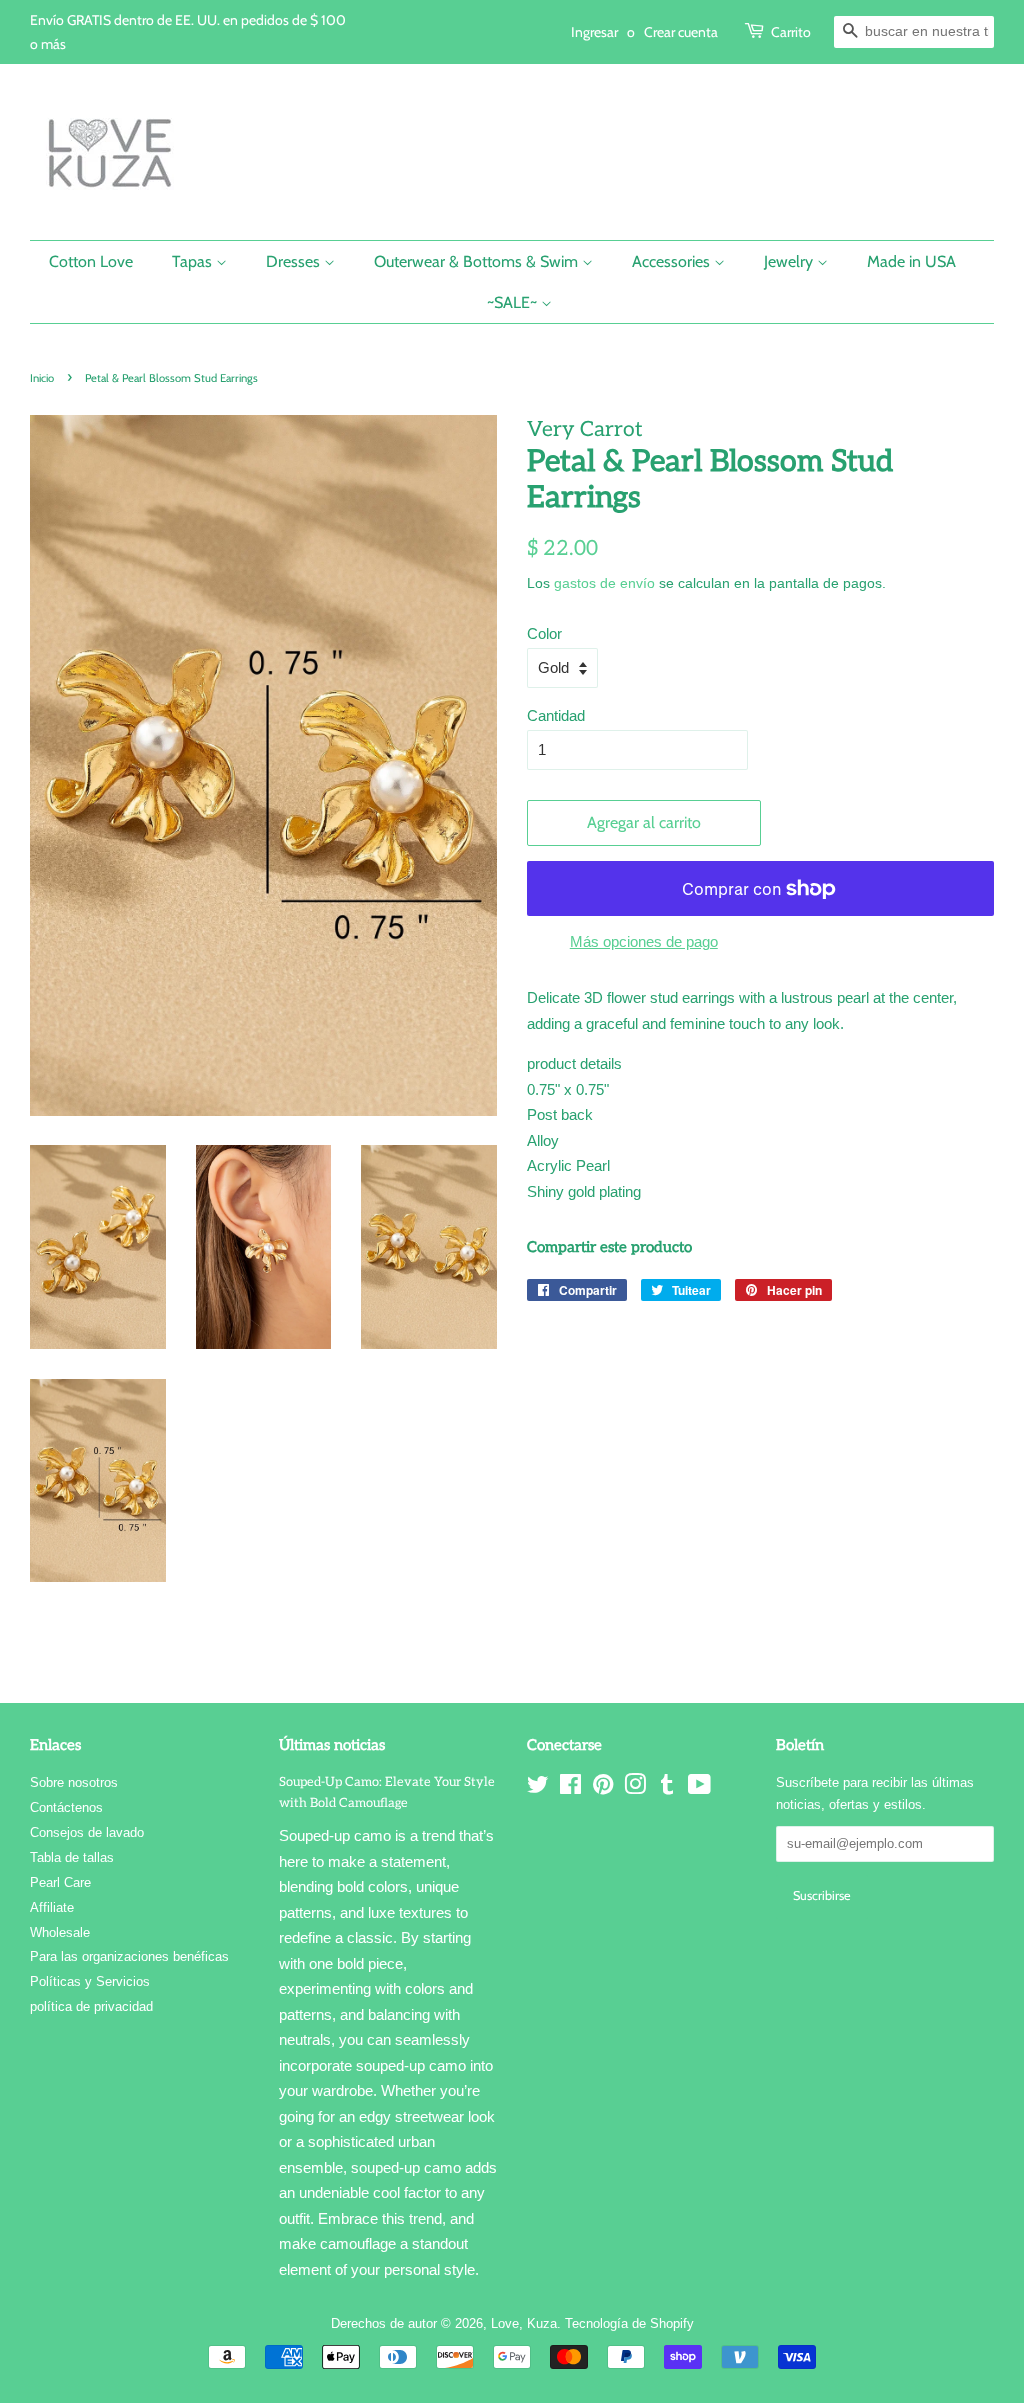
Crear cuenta (681, 31)
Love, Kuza (524, 2323)
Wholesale (60, 1932)
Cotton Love (91, 261)
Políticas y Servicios (90, 1981)
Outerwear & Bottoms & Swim (478, 261)
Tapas (194, 261)
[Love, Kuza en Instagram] (635, 1788)
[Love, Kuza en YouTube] (699, 1788)
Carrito (791, 31)
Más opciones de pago (644, 941)
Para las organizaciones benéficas (129, 1956)
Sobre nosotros (74, 1782)
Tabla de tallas (72, 1857)
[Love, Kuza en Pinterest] (603, 1788)
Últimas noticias (332, 1745)
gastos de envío (604, 583)
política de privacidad (91, 2006)
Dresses (295, 261)
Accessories (673, 261)
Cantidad (556, 715)
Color (544, 633)
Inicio (42, 378)
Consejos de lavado (87, 1832)
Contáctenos (66, 1807)
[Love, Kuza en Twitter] (538, 1788)
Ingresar (594, 31)
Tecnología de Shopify (629, 2323)
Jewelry (790, 261)
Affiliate (52, 1907)
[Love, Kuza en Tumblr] (667, 1788)
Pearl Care (60, 1882)
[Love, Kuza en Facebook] (570, 1788)
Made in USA (911, 261)
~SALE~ (514, 302)
